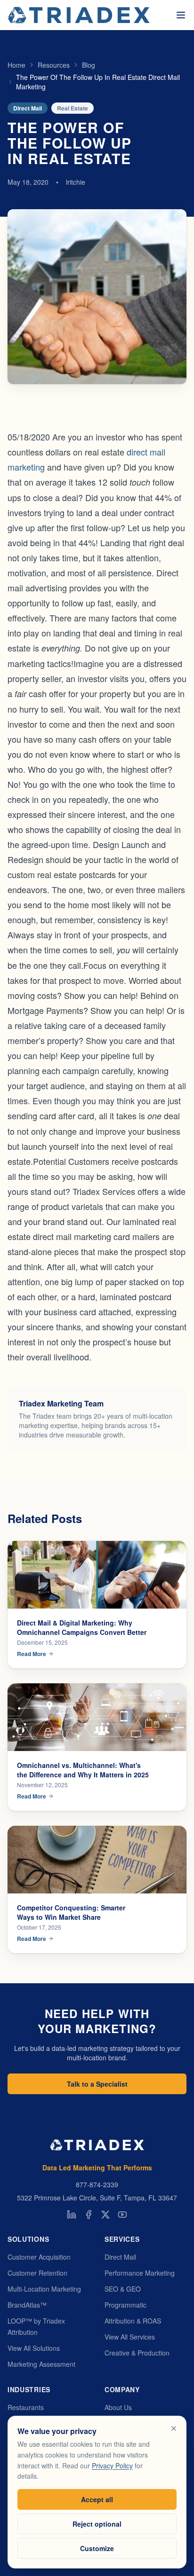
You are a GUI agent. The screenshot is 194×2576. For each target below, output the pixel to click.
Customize (97, 2548)
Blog (89, 65)
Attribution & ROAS (133, 2321)
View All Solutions (34, 2348)
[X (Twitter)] (105, 2215)
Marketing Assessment (41, 2364)
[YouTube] (122, 2215)
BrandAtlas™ (27, 2305)
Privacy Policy (112, 2466)
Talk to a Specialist (97, 2084)
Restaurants (26, 2407)
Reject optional (97, 2524)
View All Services (130, 2337)
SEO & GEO (123, 2289)
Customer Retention (37, 2273)
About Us (118, 2407)
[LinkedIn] (72, 2215)
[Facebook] (89, 2215)
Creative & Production (137, 2353)
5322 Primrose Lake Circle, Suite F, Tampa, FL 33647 (97, 2198)
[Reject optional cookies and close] (174, 2428)
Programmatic (125, 2305)
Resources (54, 65)
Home (16, 65)
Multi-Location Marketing (44, 2289)
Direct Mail (120, 2257)
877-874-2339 (97, 2184)
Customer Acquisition (39, 2257)
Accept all (97, 2499)
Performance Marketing (140, 2273)
